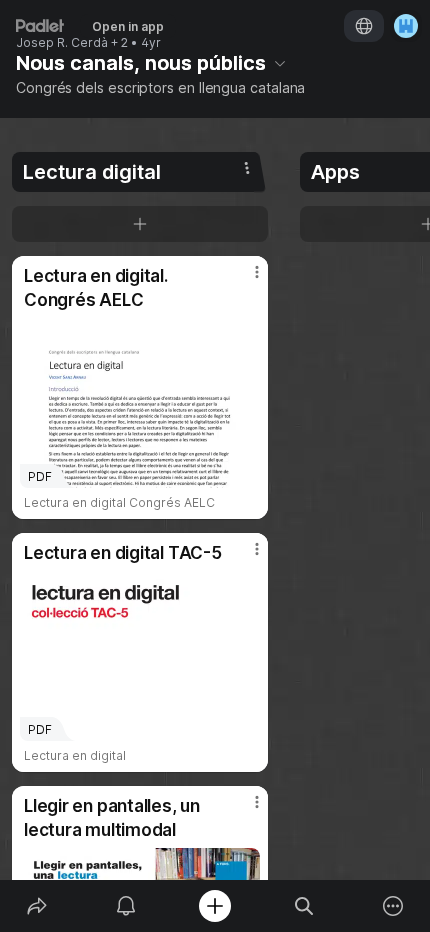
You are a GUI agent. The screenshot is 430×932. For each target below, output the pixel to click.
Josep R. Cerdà (62, 43)
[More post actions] (244, 280)
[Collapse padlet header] (280, 63)
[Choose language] (364, 26)
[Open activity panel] (125, 906)
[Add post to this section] (140, 224)
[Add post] (214, 906)
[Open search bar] (304, 906)
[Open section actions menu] (247, 168)
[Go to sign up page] (406, 26)
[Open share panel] (36, 906)
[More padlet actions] (393, 906)
